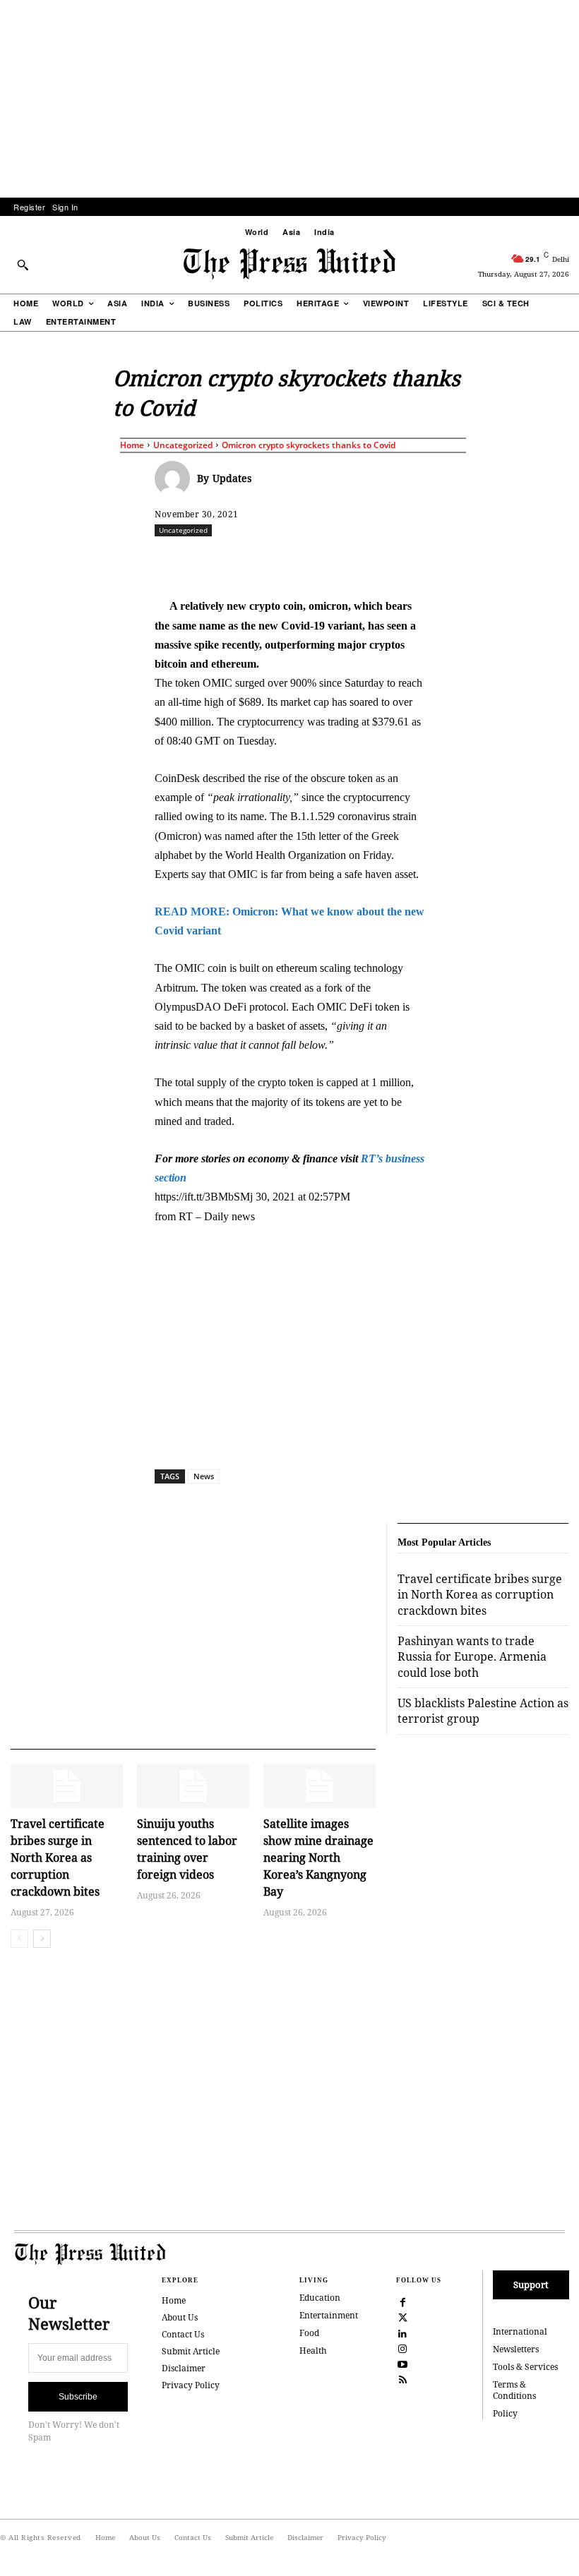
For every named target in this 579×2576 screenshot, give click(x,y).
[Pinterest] (417, 561)
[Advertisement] (289, 99)
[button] (23, 265)
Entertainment (329, 2315)
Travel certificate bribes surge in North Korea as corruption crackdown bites (58, 1858)
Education (320, 2298)
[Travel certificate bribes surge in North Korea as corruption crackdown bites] (67, 1786)
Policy (505, 2413)
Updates (232, 478)
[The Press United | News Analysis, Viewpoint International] (289, 264)
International (520, 2331)
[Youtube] (403, 2364)
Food (309, 2333)
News (204, 1476)
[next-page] (42, 1939)
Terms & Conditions (514, 2390)
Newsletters (516, 2349)
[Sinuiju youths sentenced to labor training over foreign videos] (193, 1786)
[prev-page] (19, 1939)
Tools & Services (525, 2367)
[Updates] (176, 479)
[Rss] (403, 2379)
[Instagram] (403, 2348)
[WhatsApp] (352, 561)
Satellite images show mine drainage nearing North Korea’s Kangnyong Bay (318, 1858)
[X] (287, 561)
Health (313, 2351)
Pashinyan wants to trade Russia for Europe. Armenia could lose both (472, 1657)
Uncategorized (183, 445)
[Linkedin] (384, 561)
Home (132, 445)
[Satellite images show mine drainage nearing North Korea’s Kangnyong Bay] (320, 1786)
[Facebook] (254, 561)
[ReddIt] (319, 561)
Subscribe (78, 2397)
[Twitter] (403, 2317)
